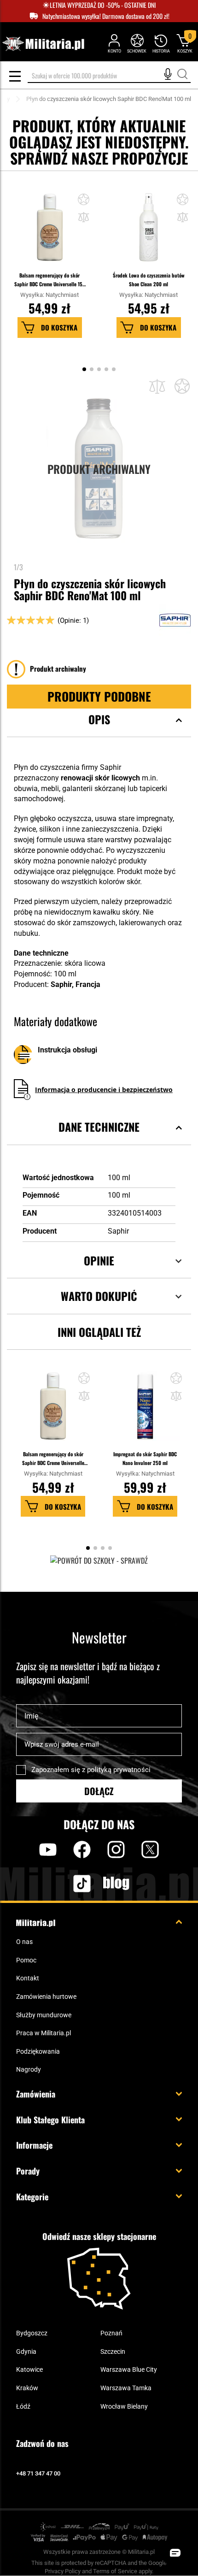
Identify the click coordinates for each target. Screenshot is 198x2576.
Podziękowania (38, 2051)
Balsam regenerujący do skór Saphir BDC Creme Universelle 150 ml (50, 280)
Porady (28, 2171)
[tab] (99, 731)
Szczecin (113, 2351)
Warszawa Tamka (126, 2388)
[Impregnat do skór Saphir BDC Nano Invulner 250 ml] (145, 1411)
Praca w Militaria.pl (44, 2033)
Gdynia (26, 2351)
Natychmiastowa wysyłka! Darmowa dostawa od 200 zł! (106, 16)
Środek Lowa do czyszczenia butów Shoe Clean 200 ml (149, 280)
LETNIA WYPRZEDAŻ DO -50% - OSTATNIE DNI (103, 5)
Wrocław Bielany (124, 2406)
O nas (24, 1942)
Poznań (111, 2333)
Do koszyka (59, 327)
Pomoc (26, 1960)
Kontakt (28, 1978)
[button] (84, 218)
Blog (116, 1883)
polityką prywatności (119, 1770)
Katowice (29, 2369)
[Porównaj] (157, 387)
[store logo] (43, 44)
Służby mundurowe (44, 2015)
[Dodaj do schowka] (84, 201)
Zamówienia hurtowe (46, 1997)
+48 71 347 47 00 (38, 2473)
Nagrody (29, 2069)
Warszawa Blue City (129, 2369)
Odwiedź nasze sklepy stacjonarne (99, 2236)
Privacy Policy (63, 2571)
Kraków (27, 2388)
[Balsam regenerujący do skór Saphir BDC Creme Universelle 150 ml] (50, 232)
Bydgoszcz (32, 2333)
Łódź (23, 2406)
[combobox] (109, 76)
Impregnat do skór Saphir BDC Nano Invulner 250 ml (145, 1458)
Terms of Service (115, 2571)
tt (67, 1883)
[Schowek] (137, 43)
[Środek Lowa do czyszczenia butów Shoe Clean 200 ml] (149, 232)
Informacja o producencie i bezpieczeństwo (104, 1090)
